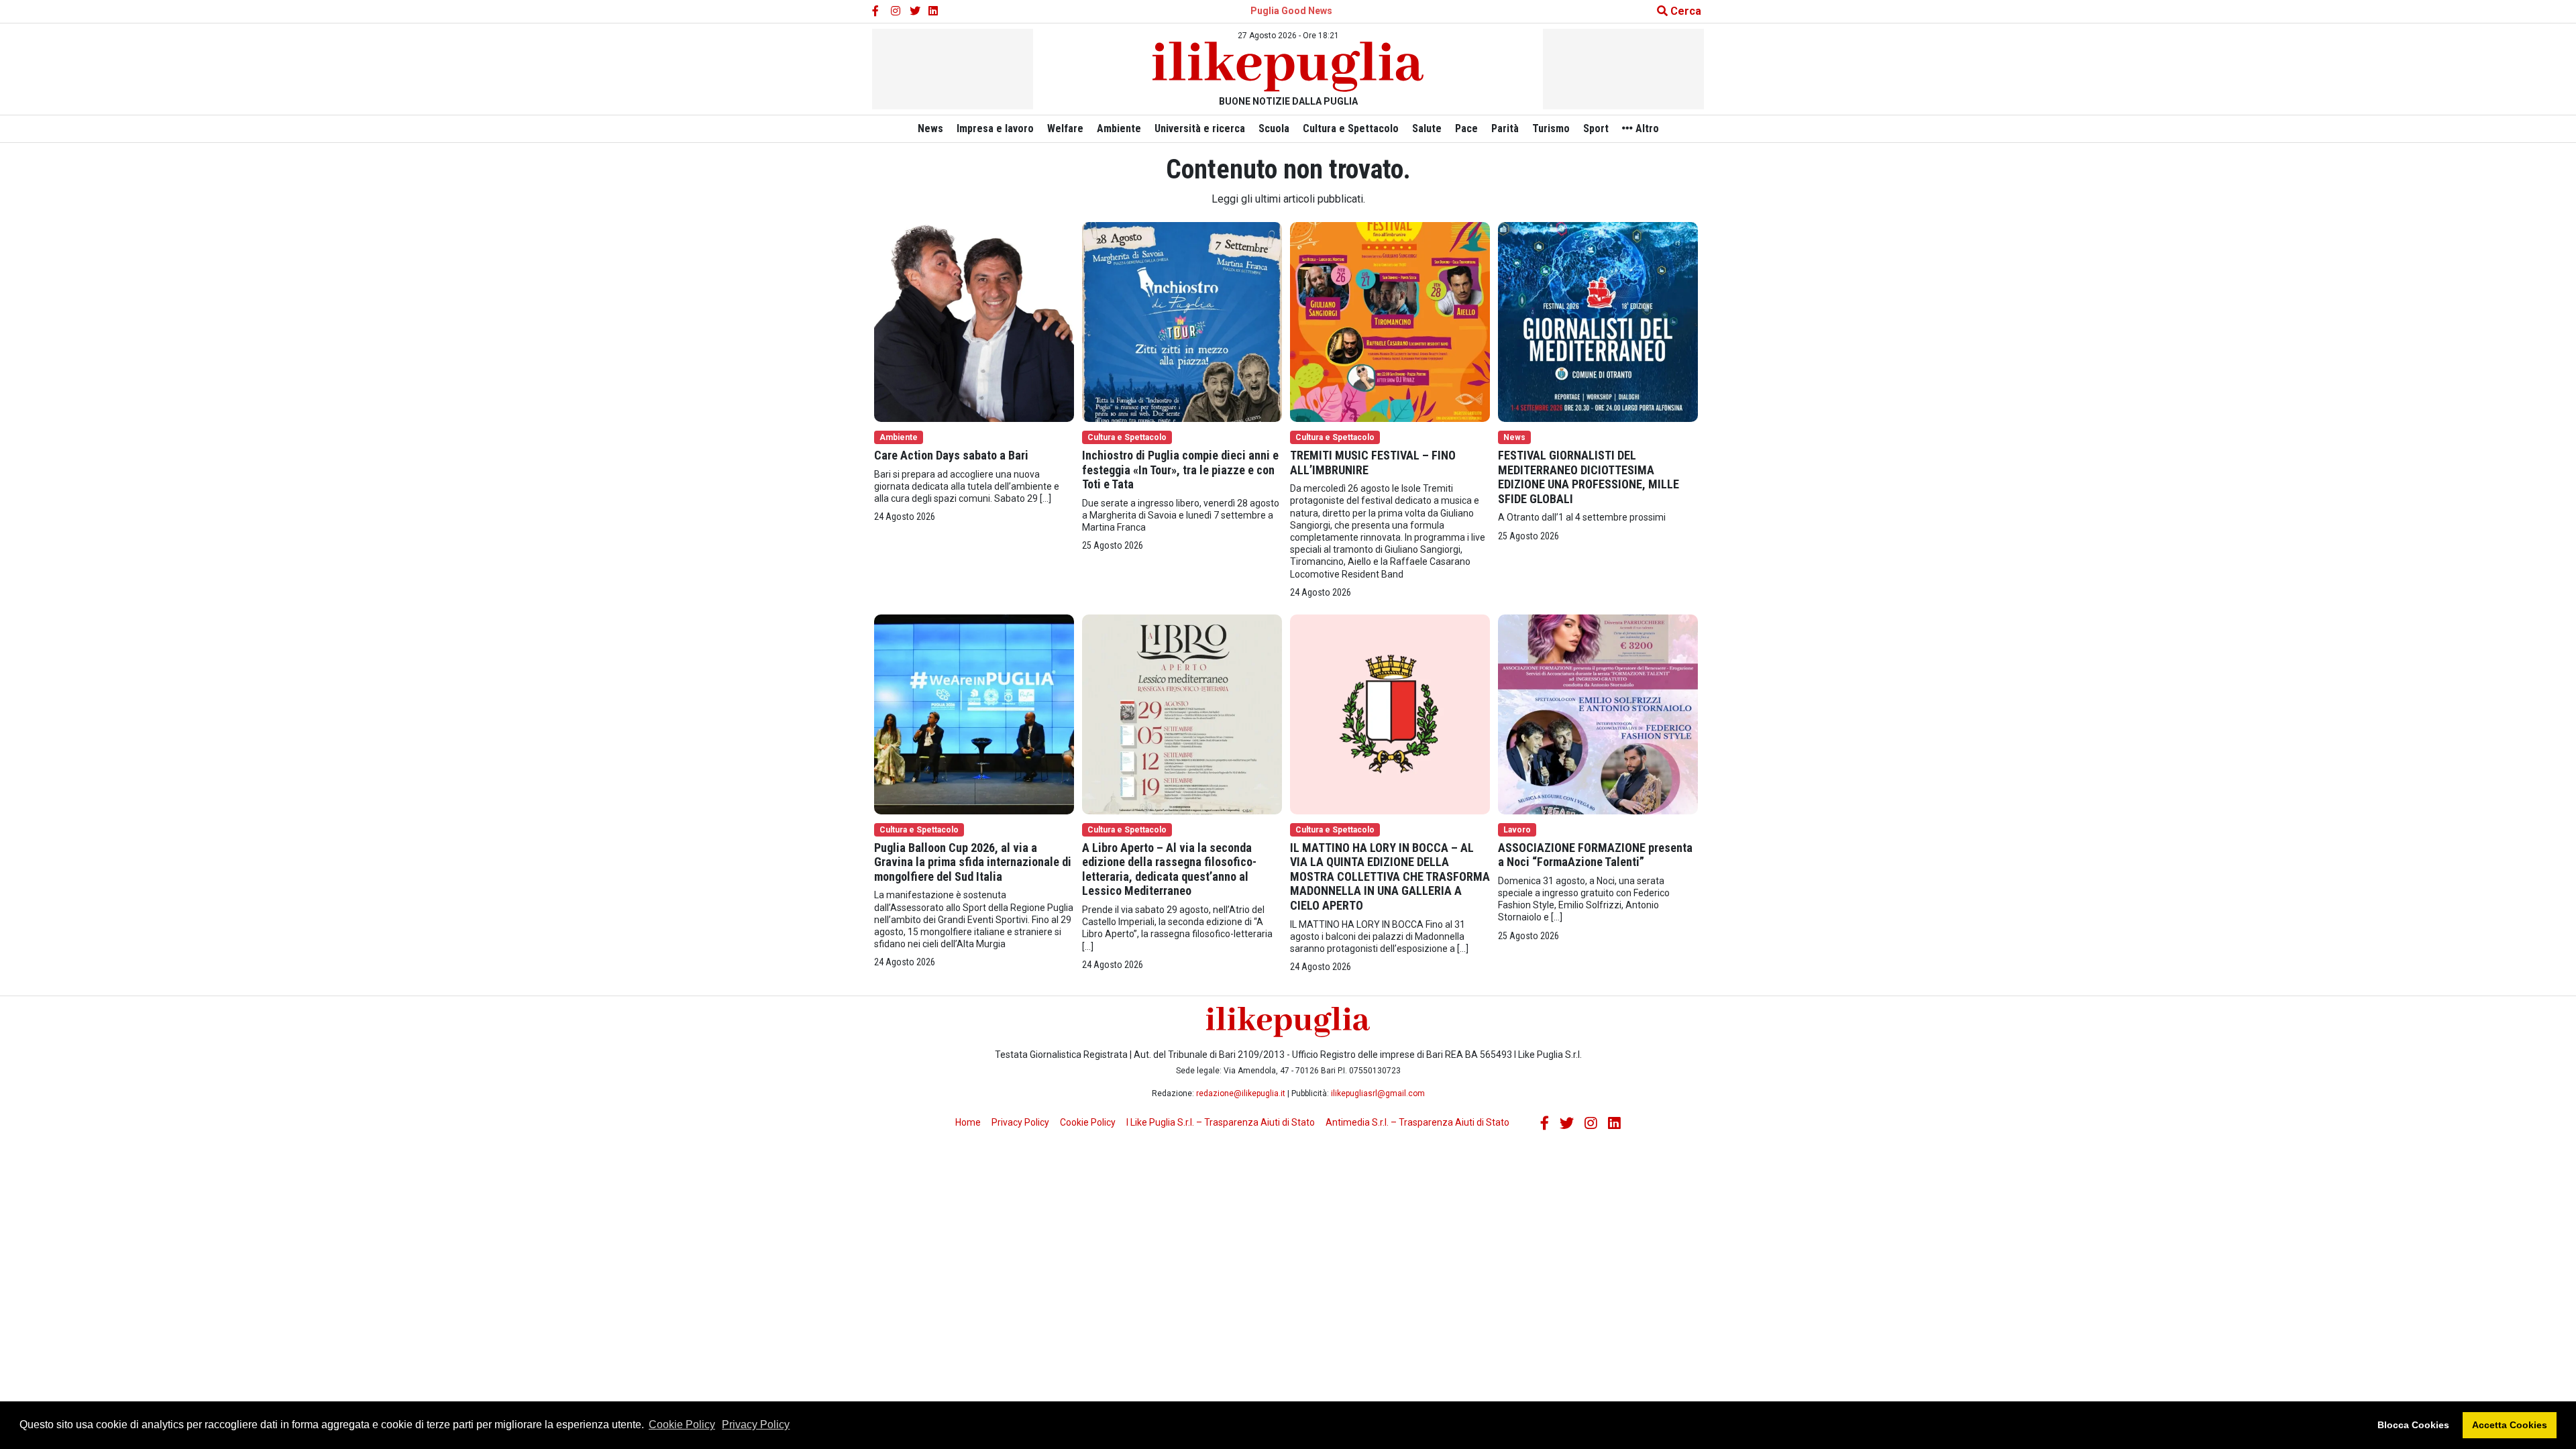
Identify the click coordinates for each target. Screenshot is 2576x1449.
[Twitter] (915, 11)
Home (968, 1122)
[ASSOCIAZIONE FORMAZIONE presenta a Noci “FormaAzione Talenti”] (1598, 713)
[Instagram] (896, 11)
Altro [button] (1646, 128)
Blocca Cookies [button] (2413, 1425)
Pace (1466, 128)
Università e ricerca (1200, 128)
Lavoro (1517, 830)
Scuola (1274, 128)
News (930, 128)
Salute (1427, 128)
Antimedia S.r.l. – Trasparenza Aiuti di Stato (1417, 1122)
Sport (1596, 128)
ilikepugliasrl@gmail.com (1378, 1093)
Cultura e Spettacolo (1351, 128)
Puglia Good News (1291, 11)
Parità (1505, 128)
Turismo (1551, 128)
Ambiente (1119, 128)
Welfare (1065, 128)
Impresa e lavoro (995, 128)
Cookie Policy (682, 1425)
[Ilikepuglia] (1288, 67)
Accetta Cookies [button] (2510, 1425)
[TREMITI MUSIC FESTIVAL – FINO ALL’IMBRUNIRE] (1390, 321)
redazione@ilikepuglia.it (1241, 1093)
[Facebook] (877, 11)
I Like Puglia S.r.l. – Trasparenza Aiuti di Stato (1221, 1122)
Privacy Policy (756, 1425)
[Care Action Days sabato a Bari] (974, 321)
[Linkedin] (934, 11)
